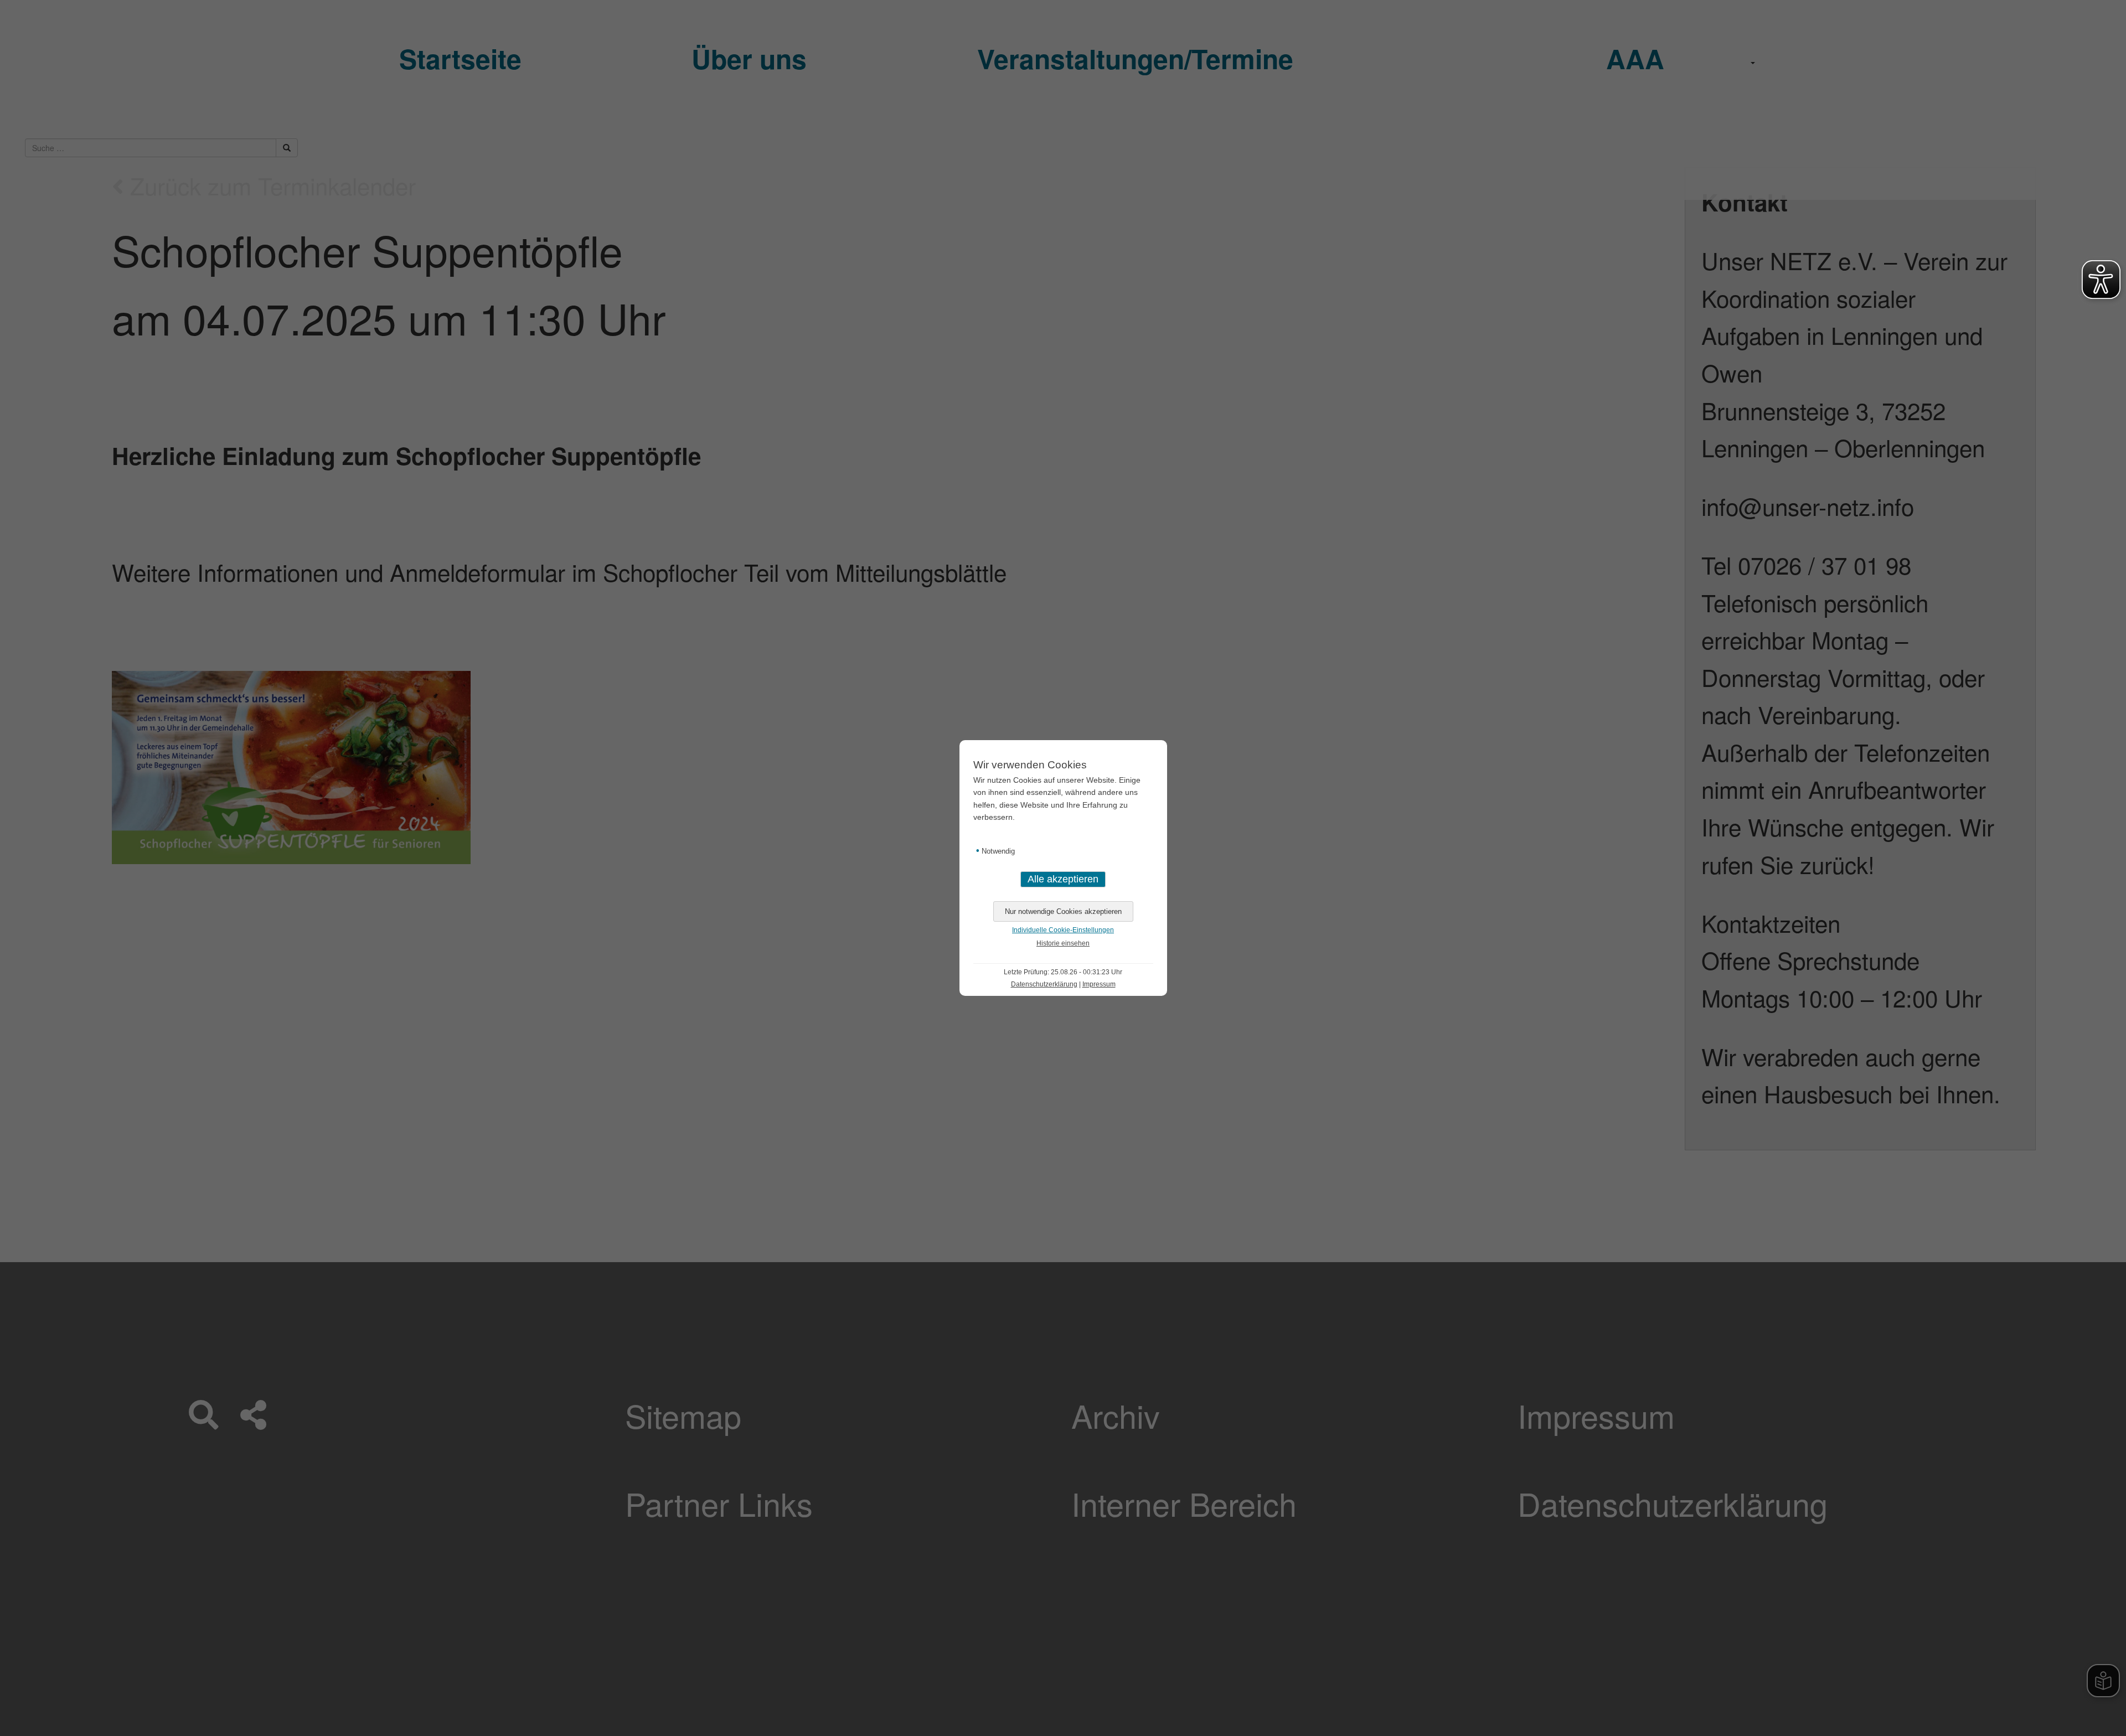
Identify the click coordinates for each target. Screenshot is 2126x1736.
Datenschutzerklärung (1044, 984)
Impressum (1099, 984)
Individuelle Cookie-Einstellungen (1063, 930)
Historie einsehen (1063, 943)
